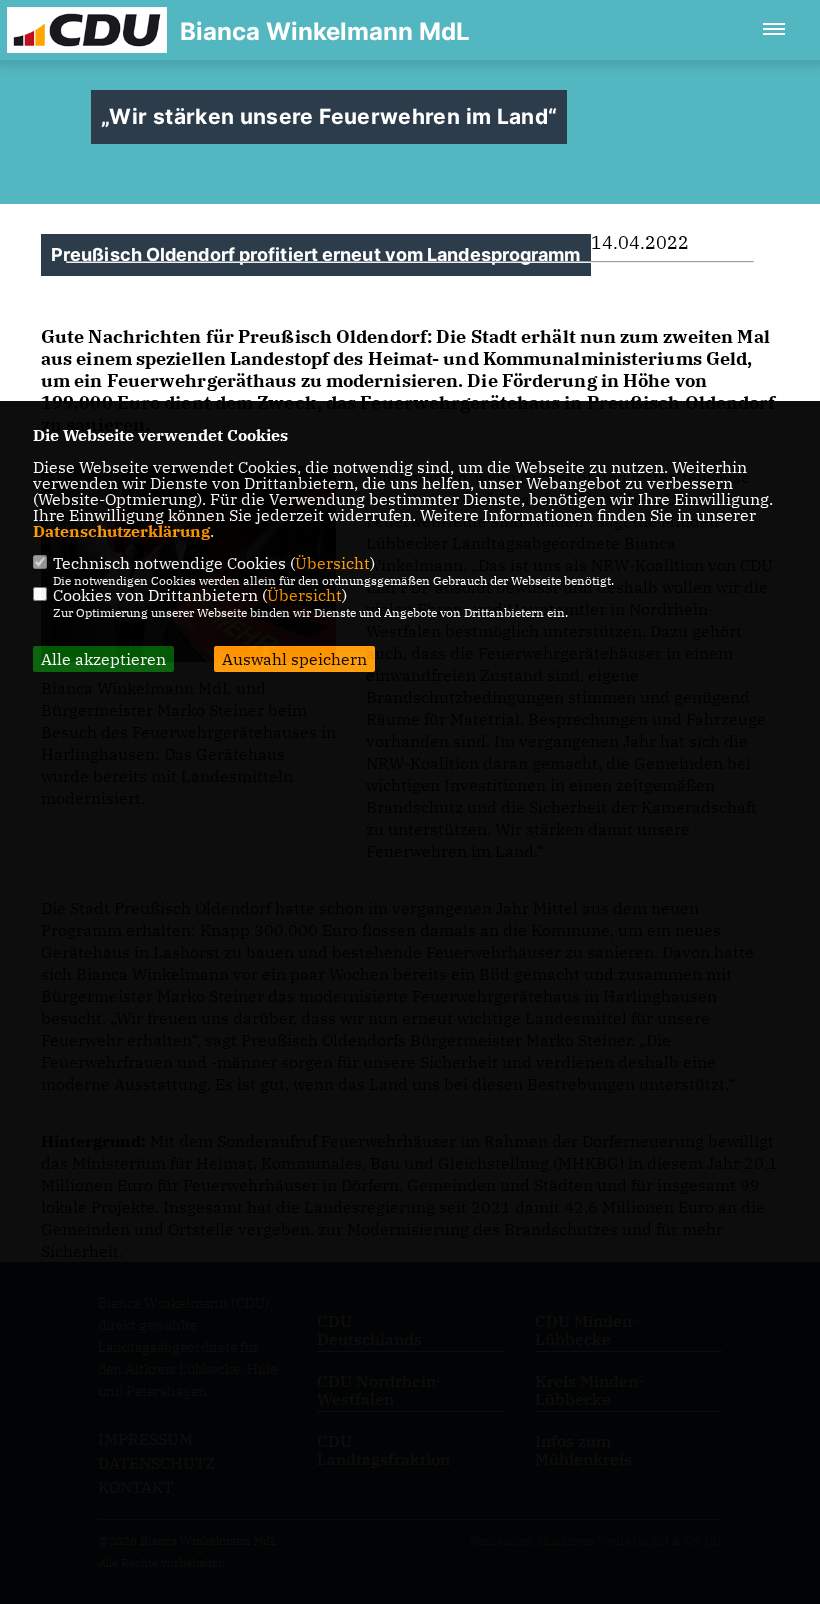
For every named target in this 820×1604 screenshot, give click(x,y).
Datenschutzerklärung (121, 531)
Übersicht (332, 563)
